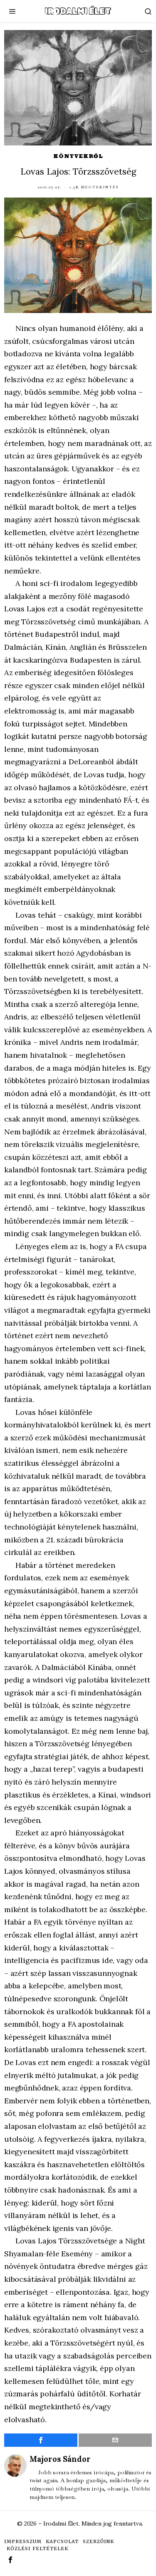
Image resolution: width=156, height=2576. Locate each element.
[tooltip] (41, 2440)
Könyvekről (78, 156)
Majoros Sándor (60, 2459)
